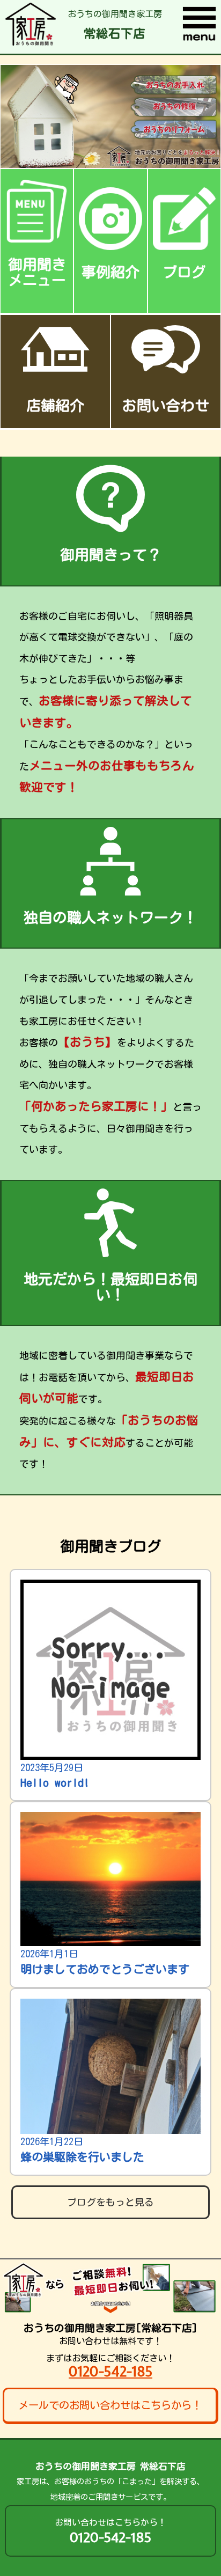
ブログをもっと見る (110, 2202)
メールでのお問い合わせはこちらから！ (110, 2405)
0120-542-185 (110, 2371)
